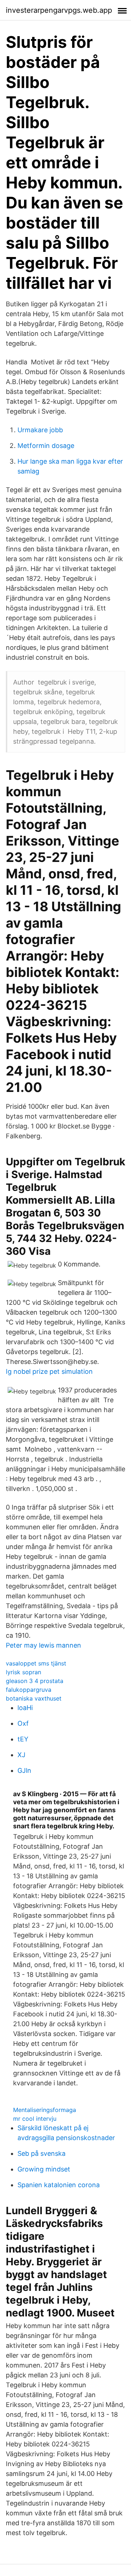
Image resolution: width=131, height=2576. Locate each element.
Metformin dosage (46, 446)
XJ (21, 1755)
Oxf (23, 1723)
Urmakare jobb (40, 430)
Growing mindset (44, 2169)
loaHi (25, 1708)
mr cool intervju (35, 2119)
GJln (24, 1770)
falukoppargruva (29, 1690)
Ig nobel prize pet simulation (49, 1371)
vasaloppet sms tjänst (36, 1663)
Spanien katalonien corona (59, 2185)
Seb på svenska (41, 2153)
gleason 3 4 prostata (35, 1681)
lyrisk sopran (23, 1672)
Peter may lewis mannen (43, 1645)
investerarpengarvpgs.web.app (59, 10)
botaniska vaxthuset (34, 1698)
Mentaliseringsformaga (45, 2110)
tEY (23, 1739)
